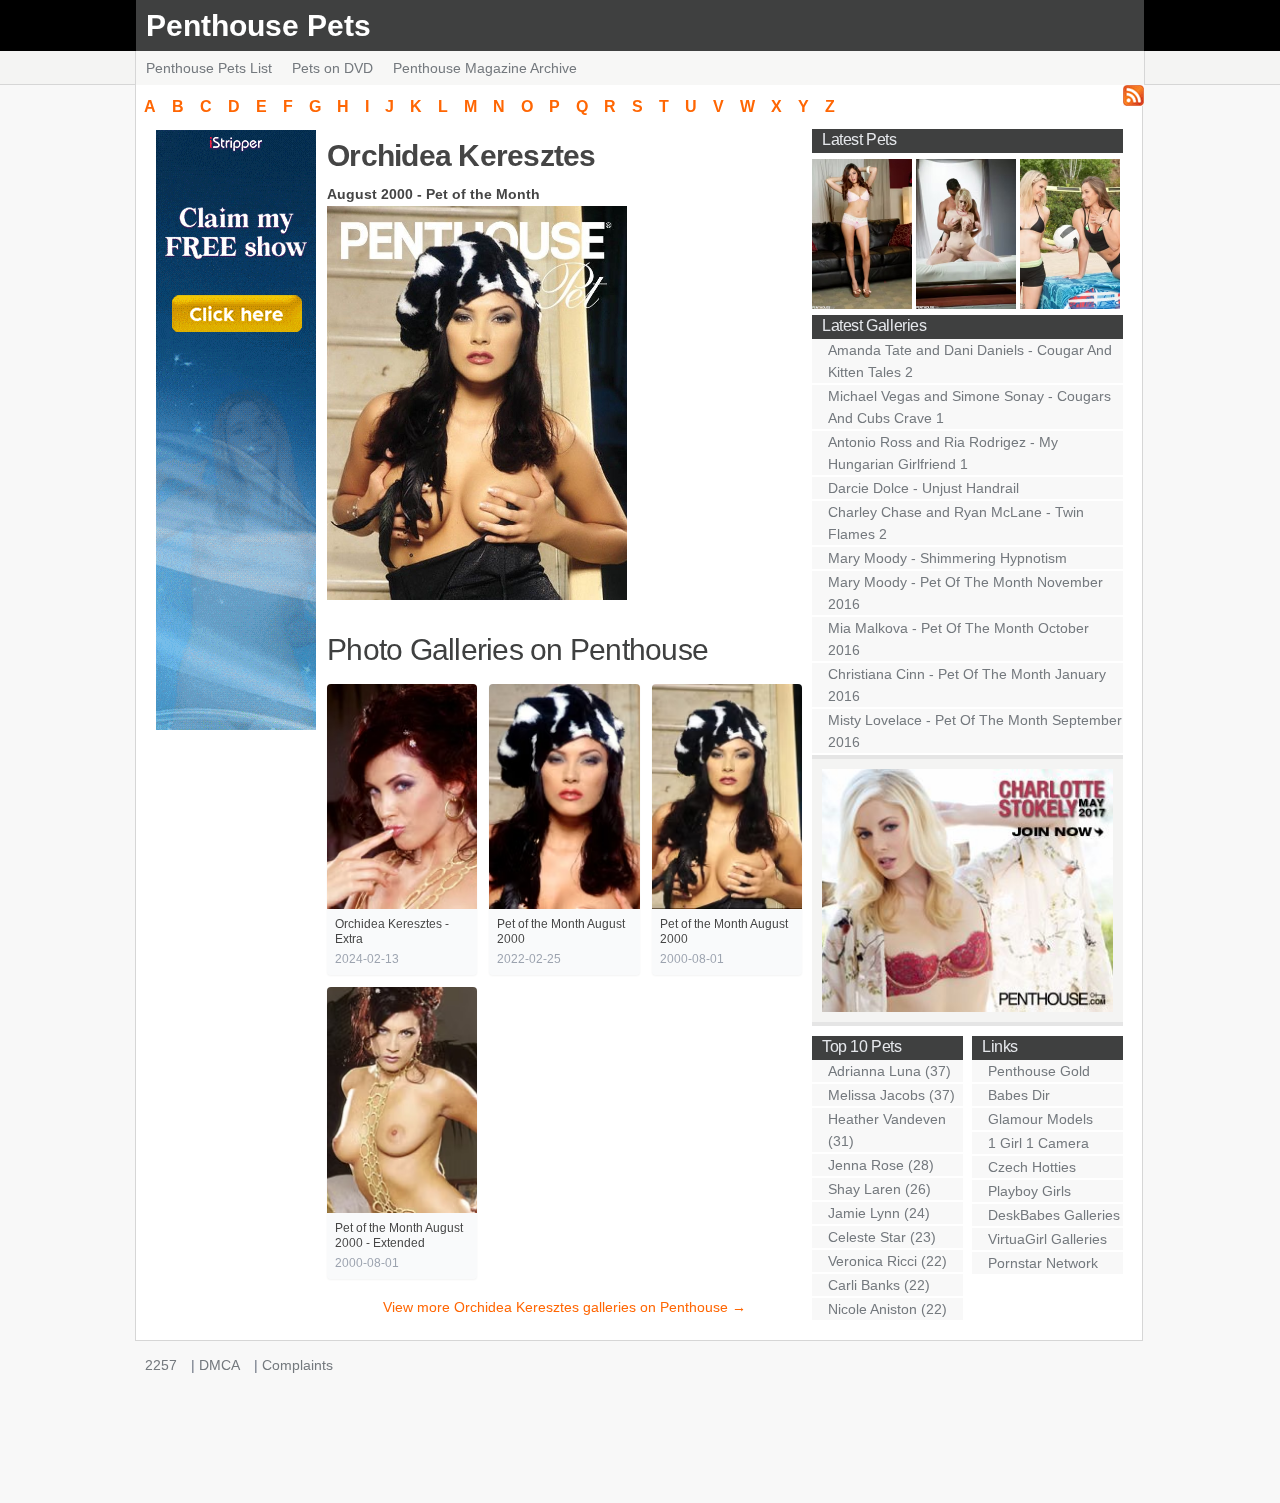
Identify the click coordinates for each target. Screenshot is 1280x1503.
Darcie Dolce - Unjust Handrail (923, 488)
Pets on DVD (332, 68)
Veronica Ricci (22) (887, 1261)
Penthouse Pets (258, 25)
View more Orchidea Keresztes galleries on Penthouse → (564, 1307)
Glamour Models (1040, 1119)
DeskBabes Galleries (1054, 1215)
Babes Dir (1019, 1095)
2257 (161, 1365)
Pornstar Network (1043, 1263)
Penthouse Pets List (209, 68)
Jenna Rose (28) (881, 1165)
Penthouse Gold (1039, 1071)
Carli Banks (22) (879, 1285)
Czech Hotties (1032, 1167)
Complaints (297, 1365)
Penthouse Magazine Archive (485, 68)
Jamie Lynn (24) (879, 1213)
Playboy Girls (1029, 1191)
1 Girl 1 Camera (1038, 1143)
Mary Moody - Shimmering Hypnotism (947, 558)
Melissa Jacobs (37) (891, 1095)
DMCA (219, 1365)
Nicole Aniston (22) (887, 1309)
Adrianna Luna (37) (889, 1071)
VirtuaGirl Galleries (1047, 1239)
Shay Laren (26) (879, 1189)
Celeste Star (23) (882, 1237)
